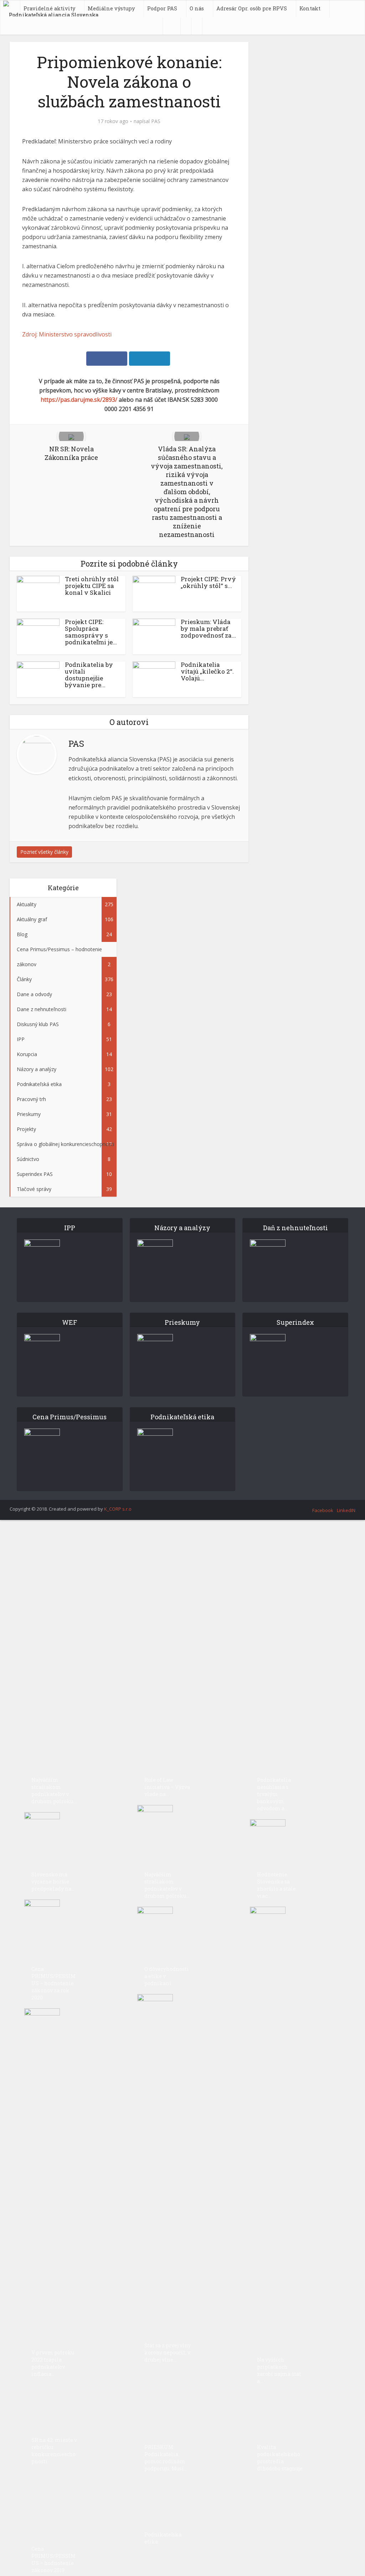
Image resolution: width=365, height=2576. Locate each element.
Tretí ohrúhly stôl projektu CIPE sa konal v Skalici (92, 586)
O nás (197, 8)
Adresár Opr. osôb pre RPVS (252, 8)
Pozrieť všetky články (44, 852)
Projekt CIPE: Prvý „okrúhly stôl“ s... (208, 582)
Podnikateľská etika (163, 2538)
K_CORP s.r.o (118, 1509)
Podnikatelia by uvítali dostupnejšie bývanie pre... (89, 675)
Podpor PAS (162, 8)
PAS (156, 121)
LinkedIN (346, 1510)
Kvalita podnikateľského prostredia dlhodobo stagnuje (280, 2458)
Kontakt (310, 8)
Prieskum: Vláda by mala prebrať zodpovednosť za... (208, 628)
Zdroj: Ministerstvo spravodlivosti (67, 334)
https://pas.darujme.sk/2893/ (79, 400)
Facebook (323, 1510)
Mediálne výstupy (111, 8)
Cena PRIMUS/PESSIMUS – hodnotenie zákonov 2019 (53, 2559)
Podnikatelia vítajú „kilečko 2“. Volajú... (207, 671)
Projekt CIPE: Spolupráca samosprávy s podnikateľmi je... (91, 632)
